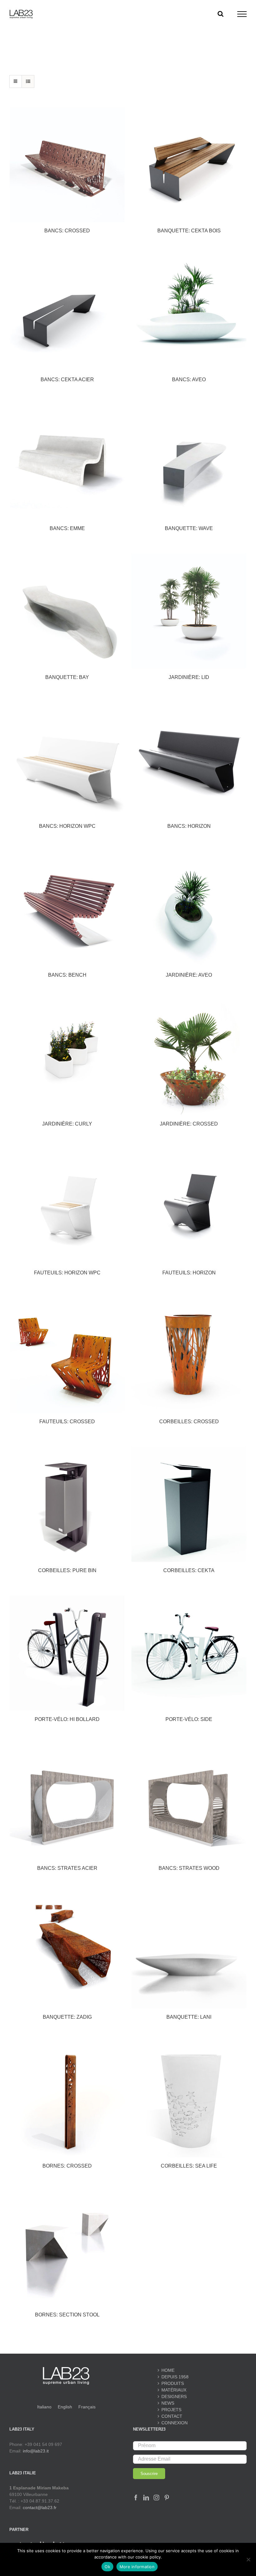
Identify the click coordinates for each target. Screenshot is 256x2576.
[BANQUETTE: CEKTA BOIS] (189, 164)
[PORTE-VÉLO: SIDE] (189, 1653)
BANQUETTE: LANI (189, 2017)
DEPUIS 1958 (175, 2377)
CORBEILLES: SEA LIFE (189, 2166)
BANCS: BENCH (67, 975)
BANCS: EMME (67, 528)
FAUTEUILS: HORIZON (189, 1273)
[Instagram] (156, 2498)
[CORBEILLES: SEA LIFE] (189, 2100)
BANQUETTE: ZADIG (67, 2017)
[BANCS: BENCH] (67, 909)
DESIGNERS (174, 2396)
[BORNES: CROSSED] (67, 2100)
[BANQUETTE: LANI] (189, 1951)
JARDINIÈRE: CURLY (67, 1124)
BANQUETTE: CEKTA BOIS (189, 231)
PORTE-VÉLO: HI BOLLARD (67, 1719)
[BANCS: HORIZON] (189, 760)
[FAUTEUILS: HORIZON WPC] (67, 1207)
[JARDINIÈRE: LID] (189, 611)
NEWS (168, 2403)
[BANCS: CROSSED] (67, 164)
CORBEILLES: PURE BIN (67, 1570)
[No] (248, 2559)
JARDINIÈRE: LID (189, 677)
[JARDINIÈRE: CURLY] (67, 1058)
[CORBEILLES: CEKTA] (189, 1504)
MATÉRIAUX (174, 2390)
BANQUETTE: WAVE (189, 528)
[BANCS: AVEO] (189, 313)
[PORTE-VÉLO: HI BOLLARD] (67, 1653)
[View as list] (28, 81)
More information (137, 2567)
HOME (168, 2370)
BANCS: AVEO (189, 380)
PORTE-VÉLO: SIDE (189, 1719)
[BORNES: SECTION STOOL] (67, 2249)
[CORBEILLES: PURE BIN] (67, 1504)
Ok (107, 2567)
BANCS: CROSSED (67, 231)
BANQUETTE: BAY (67, 677)
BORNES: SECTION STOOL (67, 2315)
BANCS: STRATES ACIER (67, 1868)
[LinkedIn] (146, 2498)
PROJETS (171, 2410)
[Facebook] (136, 2498)
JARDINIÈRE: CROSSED (189, 1124)
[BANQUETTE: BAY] (67, 611)
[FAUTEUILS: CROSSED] (67, 1355)
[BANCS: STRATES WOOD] (189, 1802)
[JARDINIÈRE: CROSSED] (189, 1058)
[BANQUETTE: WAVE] (189, 462)
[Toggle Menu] (242, 14)
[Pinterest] (167, 2498)
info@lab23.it (36, 2451)
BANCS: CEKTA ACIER (67, 380)
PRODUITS (173, 2383)
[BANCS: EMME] (67, 462)
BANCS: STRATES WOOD (189, 1868)
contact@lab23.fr (40, 2508)
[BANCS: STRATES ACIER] (67, 1802)
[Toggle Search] (221, 14)
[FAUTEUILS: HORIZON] (189, 1207)
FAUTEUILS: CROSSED (67, 1422)
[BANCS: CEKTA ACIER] (67, 313)
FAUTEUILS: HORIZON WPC (67, 1273)
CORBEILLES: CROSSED (189, 1422)
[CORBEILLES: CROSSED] (189, 1355)
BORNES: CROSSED (67, 2166)
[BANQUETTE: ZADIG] (67, 1951)
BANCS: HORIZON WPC (67, 826)
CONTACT (172, 2416)
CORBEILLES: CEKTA (189, 1570)
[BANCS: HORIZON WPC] (67, 760)
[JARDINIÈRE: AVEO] (189, 909)
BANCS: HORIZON (189, 826)
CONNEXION (175, 2423)
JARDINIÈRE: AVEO (189, 975)
